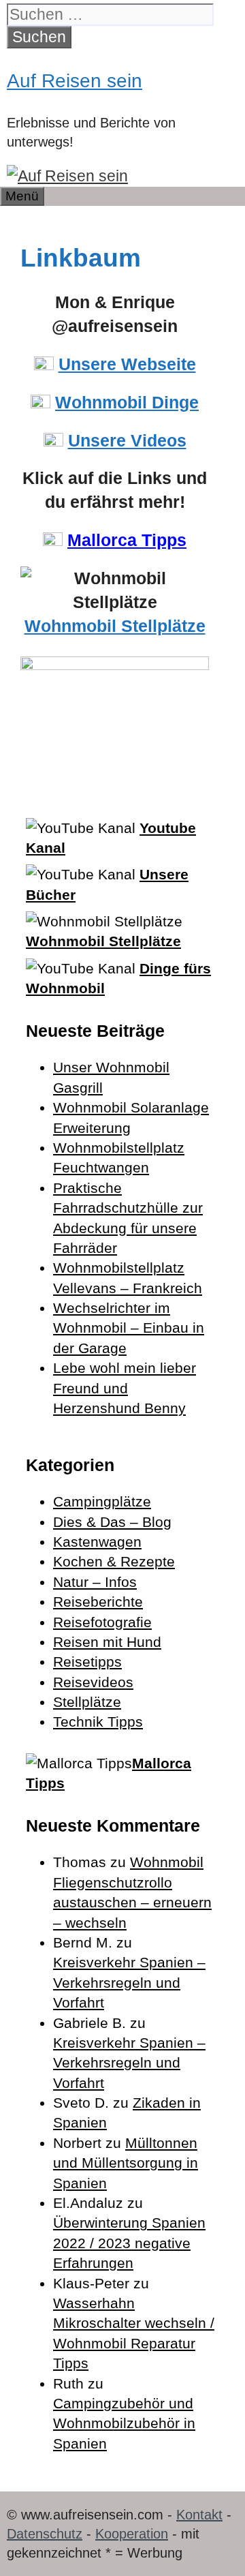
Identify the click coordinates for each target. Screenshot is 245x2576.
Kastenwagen (97, 1542)
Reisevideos (93, 1682)
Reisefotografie (102, 1622)
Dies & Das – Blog (112, 1522)
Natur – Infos (95, 1582)
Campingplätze (102, 1501)
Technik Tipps (98, 1722)
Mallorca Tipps (127, 540)
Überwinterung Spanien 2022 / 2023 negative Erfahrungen (129, 2243)
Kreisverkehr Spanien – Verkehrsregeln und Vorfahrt (129, 1982)
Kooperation (132, 2534)
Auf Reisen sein (75, 81)
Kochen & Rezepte (114, 1561)
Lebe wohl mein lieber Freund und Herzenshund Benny (125, 1388)
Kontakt (199, 2515)
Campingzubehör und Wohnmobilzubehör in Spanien (124, 2423)
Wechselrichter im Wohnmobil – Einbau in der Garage (129, 1328)
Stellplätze (87, 1702)
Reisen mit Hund (107, 1642)
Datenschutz (45, 2534)
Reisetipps (87, 1662)
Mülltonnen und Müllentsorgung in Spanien (126, 2163)
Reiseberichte (98, 1602)
